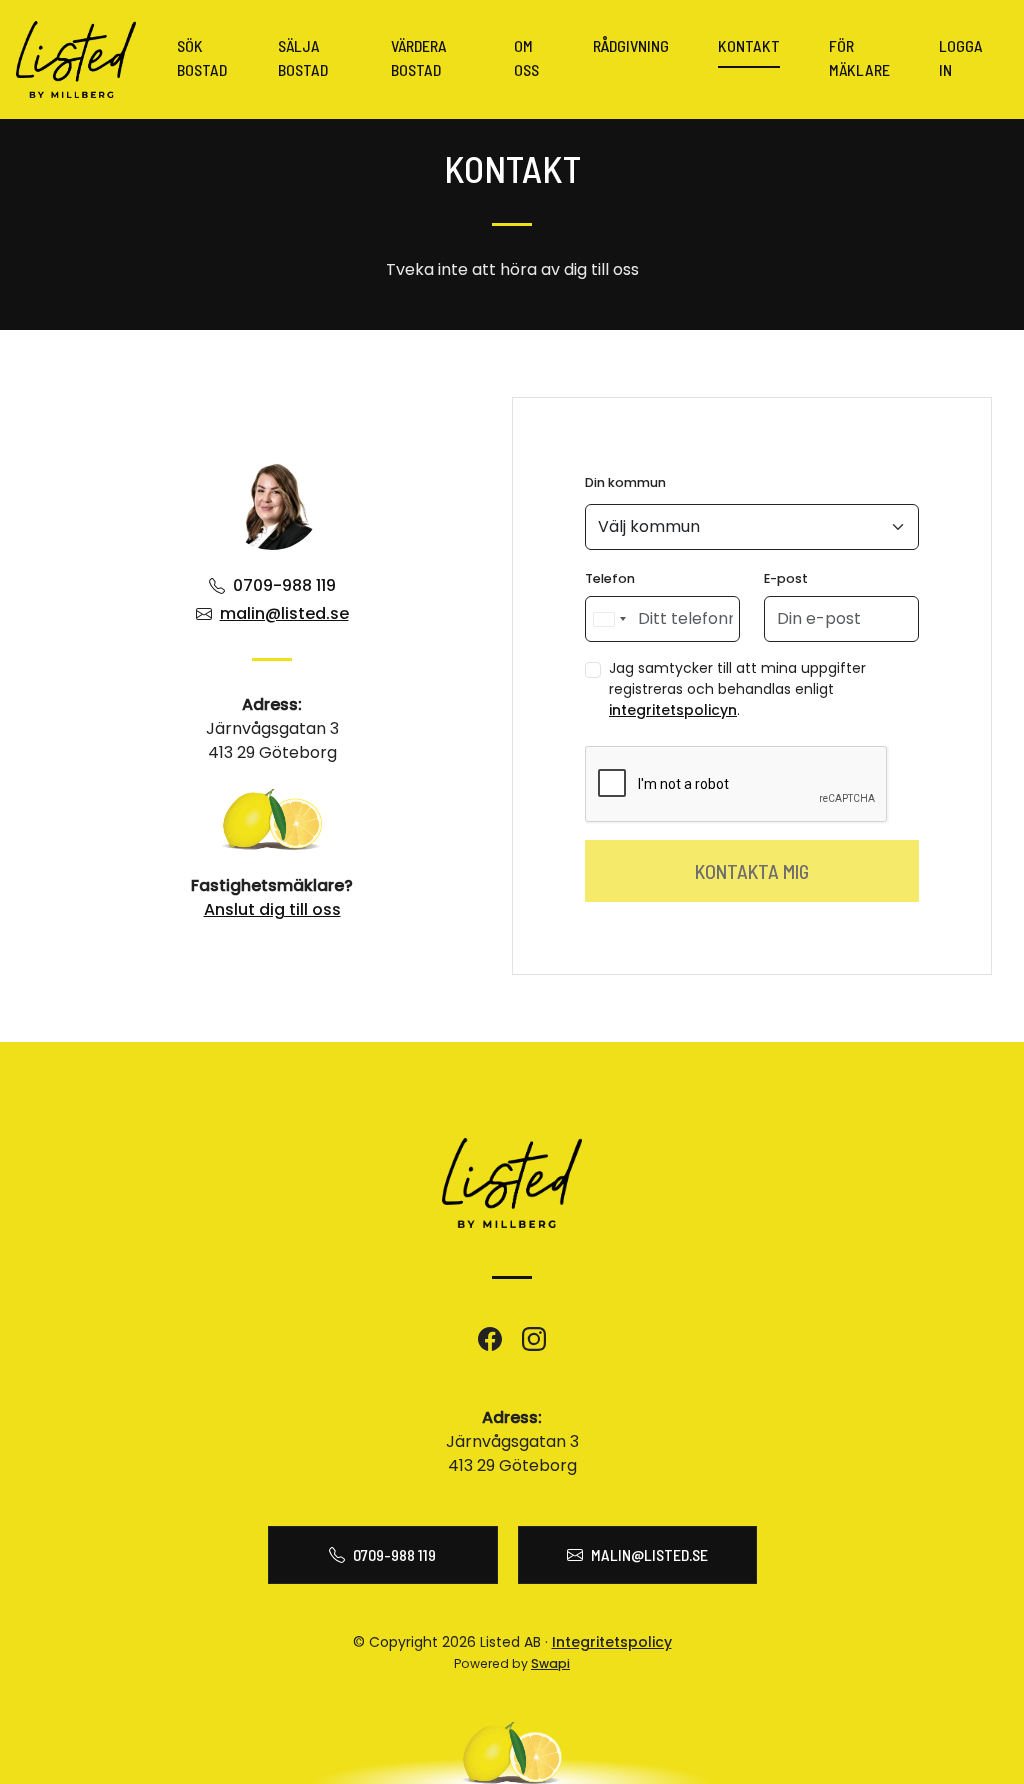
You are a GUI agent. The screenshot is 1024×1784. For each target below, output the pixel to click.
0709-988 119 (284, 585)
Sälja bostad (303, 57)
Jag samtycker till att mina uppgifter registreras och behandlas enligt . (737, 689)
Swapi (550, 1663)
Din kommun (625, 482)
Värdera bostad (419, 57)
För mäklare (859, 57)
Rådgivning (631, 45)
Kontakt (749, 45)
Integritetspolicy (612, 1642)
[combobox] (609, 619)
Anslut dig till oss (272, 909)
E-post (786, 578)
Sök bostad (202, 57)
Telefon (610, 578)
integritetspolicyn (673, 710)
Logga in (961, 57)
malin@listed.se (284, 613)
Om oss (526, 57)
